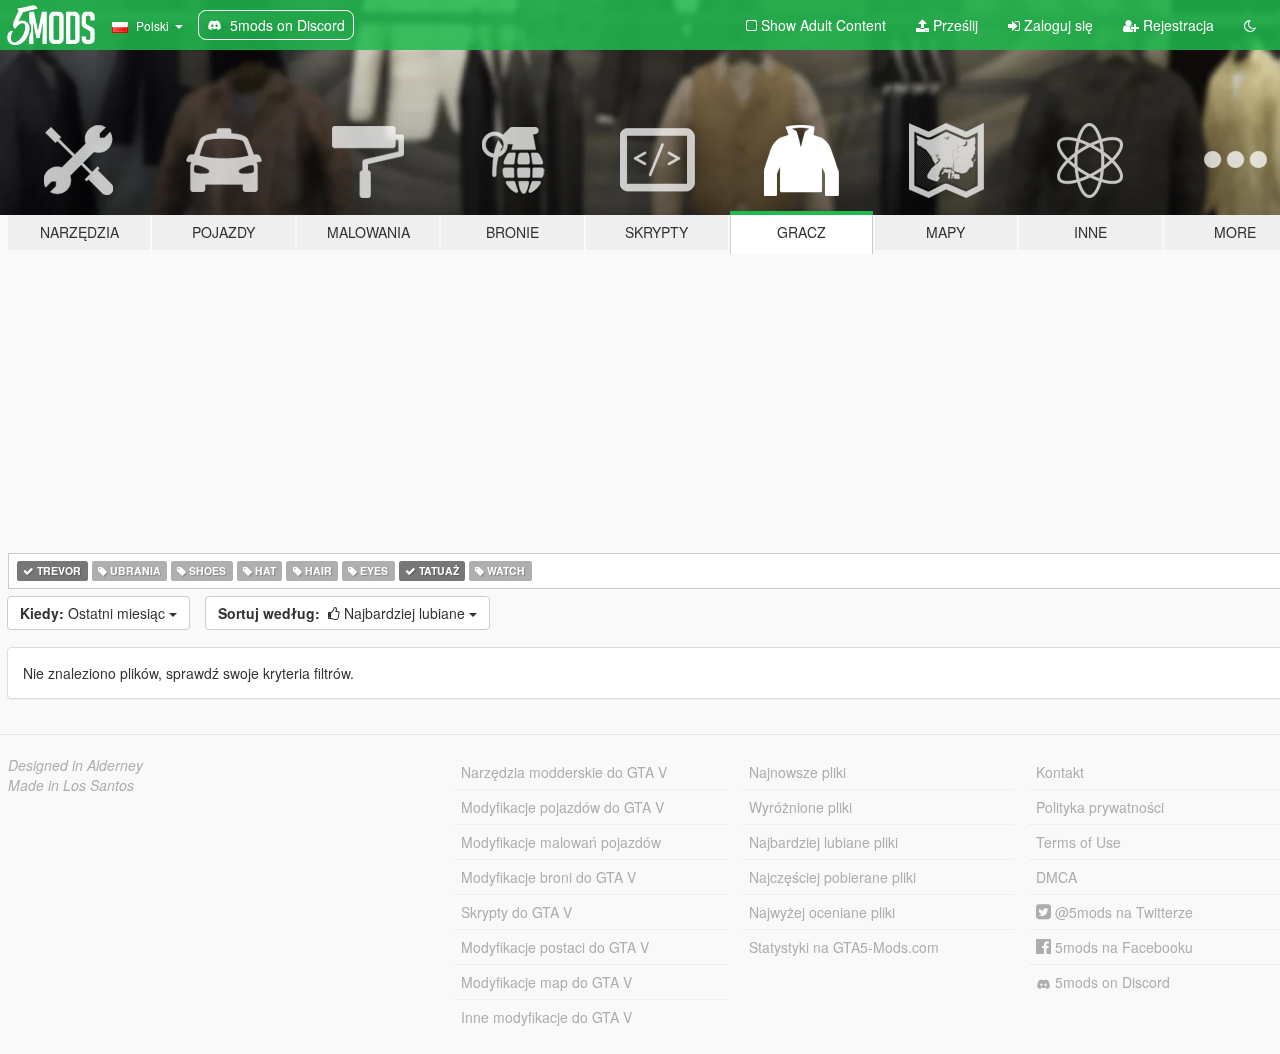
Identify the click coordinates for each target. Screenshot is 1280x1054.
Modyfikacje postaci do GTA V (555, 947)
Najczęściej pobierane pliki (832, 877)
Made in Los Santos (71, 785)
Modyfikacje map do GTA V (546, 982)
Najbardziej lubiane (343, 613)
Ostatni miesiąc (94, 613)
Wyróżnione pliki (800, 807)
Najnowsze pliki (797, 772)
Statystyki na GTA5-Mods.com (844, 947)
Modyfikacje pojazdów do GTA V (562, 807)
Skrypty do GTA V (516, 912)
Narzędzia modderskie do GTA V (564, 772)
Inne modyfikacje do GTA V (546, 1017)
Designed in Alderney (75, 765)
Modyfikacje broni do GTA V (548, 877)
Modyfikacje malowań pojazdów (561, 842)
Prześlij (953, 25)
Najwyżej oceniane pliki (822, 912)
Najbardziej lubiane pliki (823, 842)
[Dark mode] (1250, 25)
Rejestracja (1176, 25)
